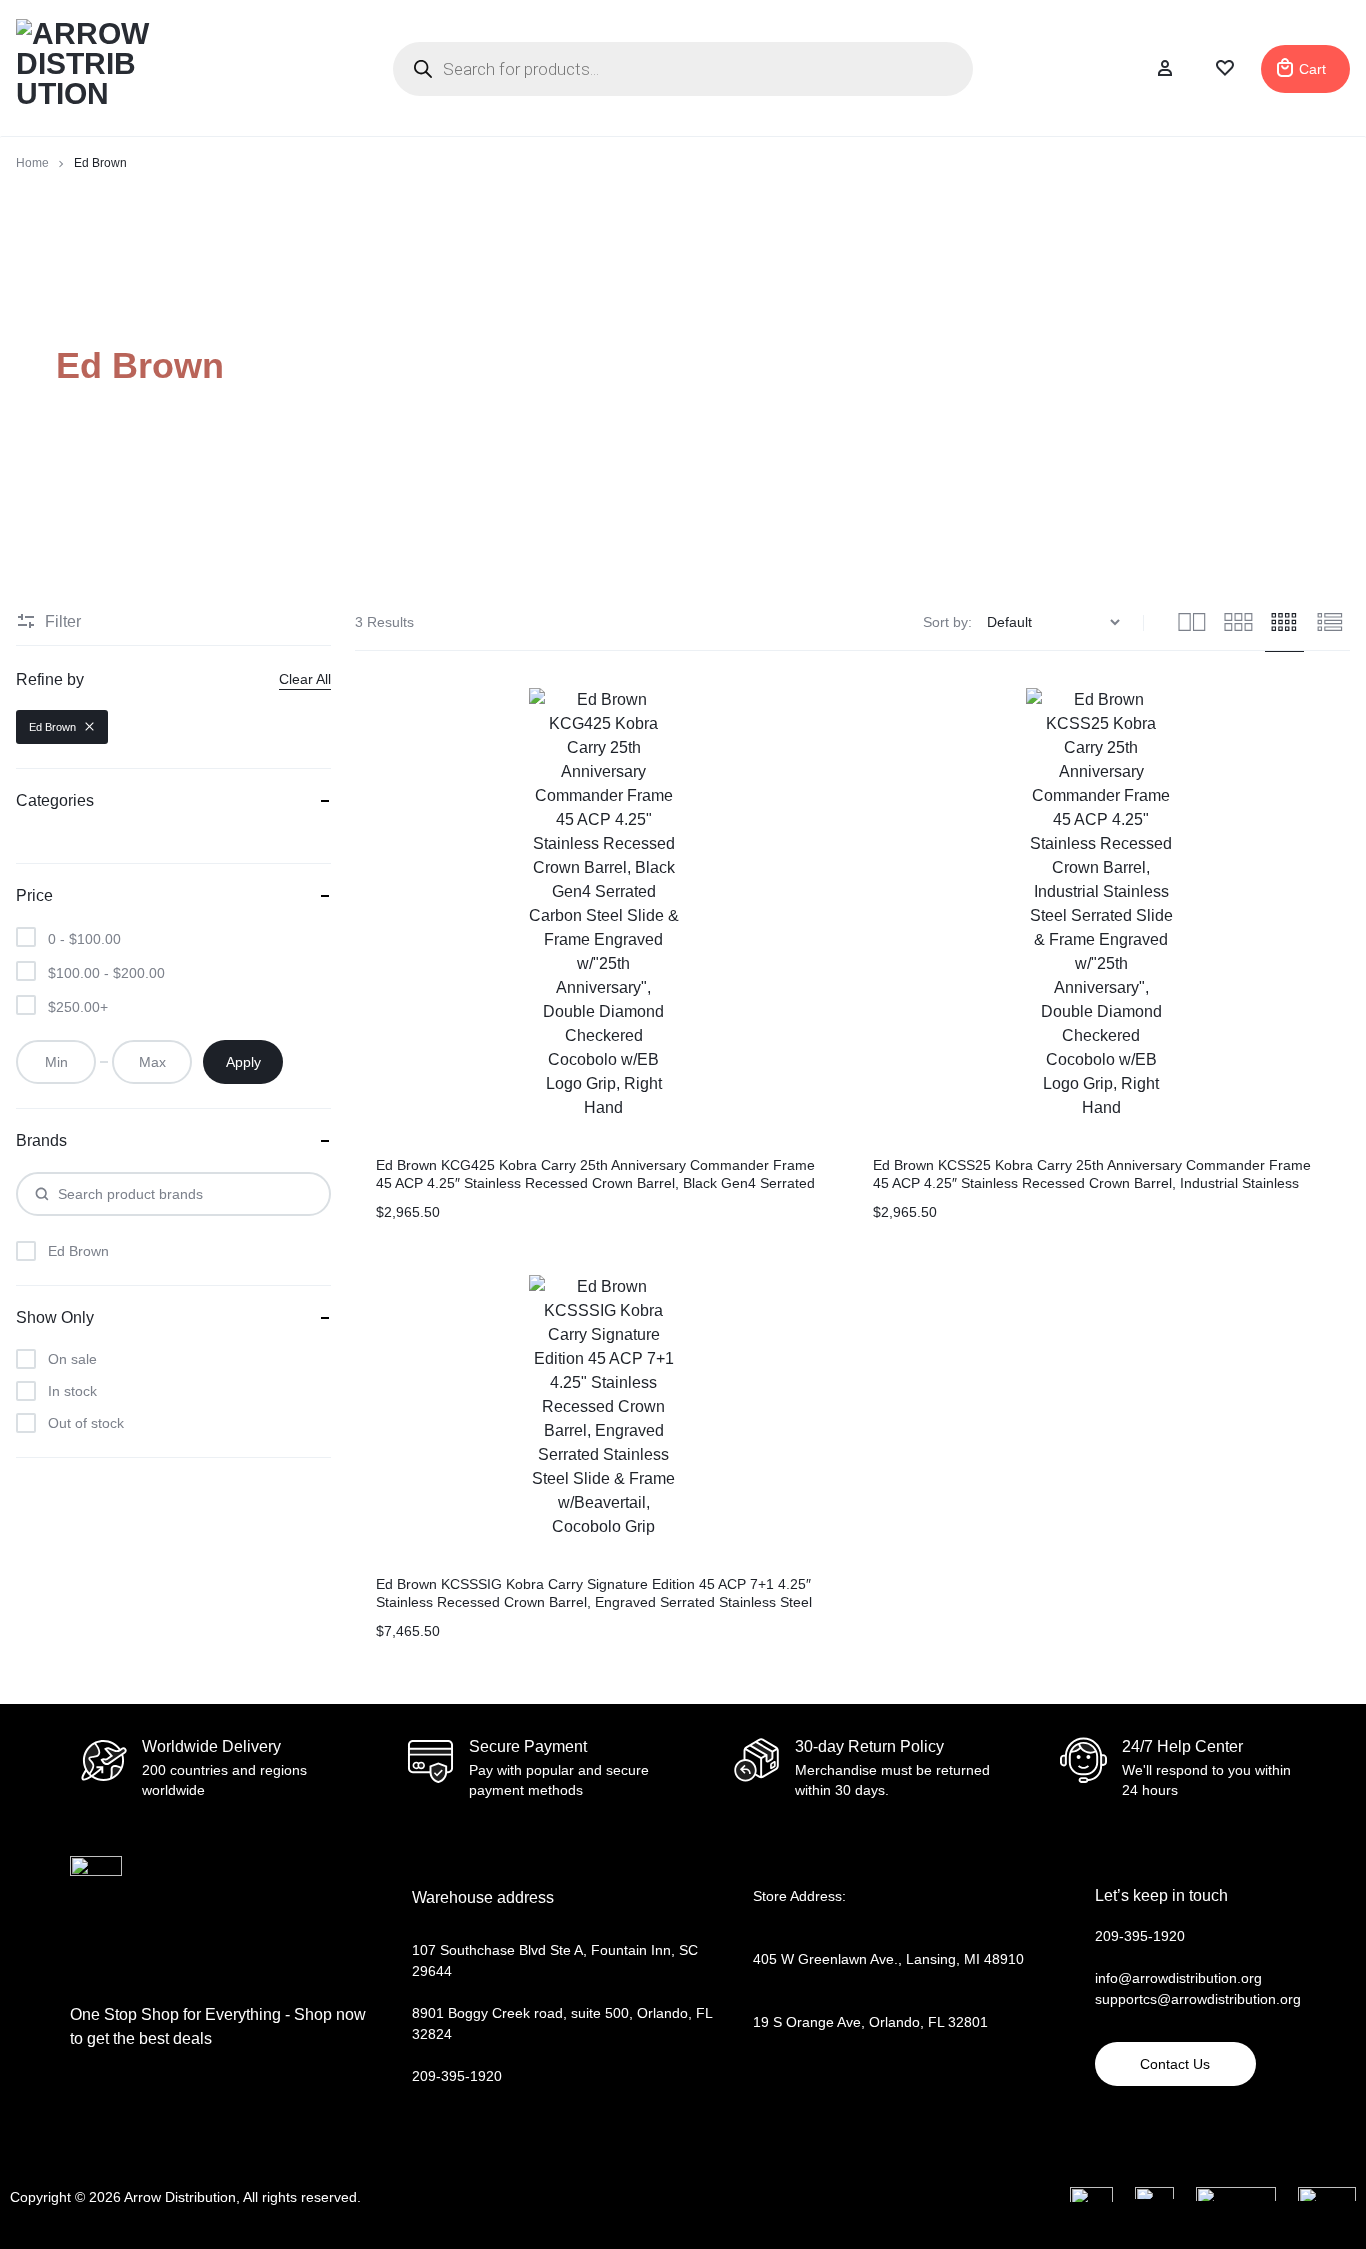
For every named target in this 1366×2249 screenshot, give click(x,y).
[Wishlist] (1225, 69)
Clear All (305, 679)
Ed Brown (52, 727)
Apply (243, 1062)
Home (32, 163)
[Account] (1165, 69)
